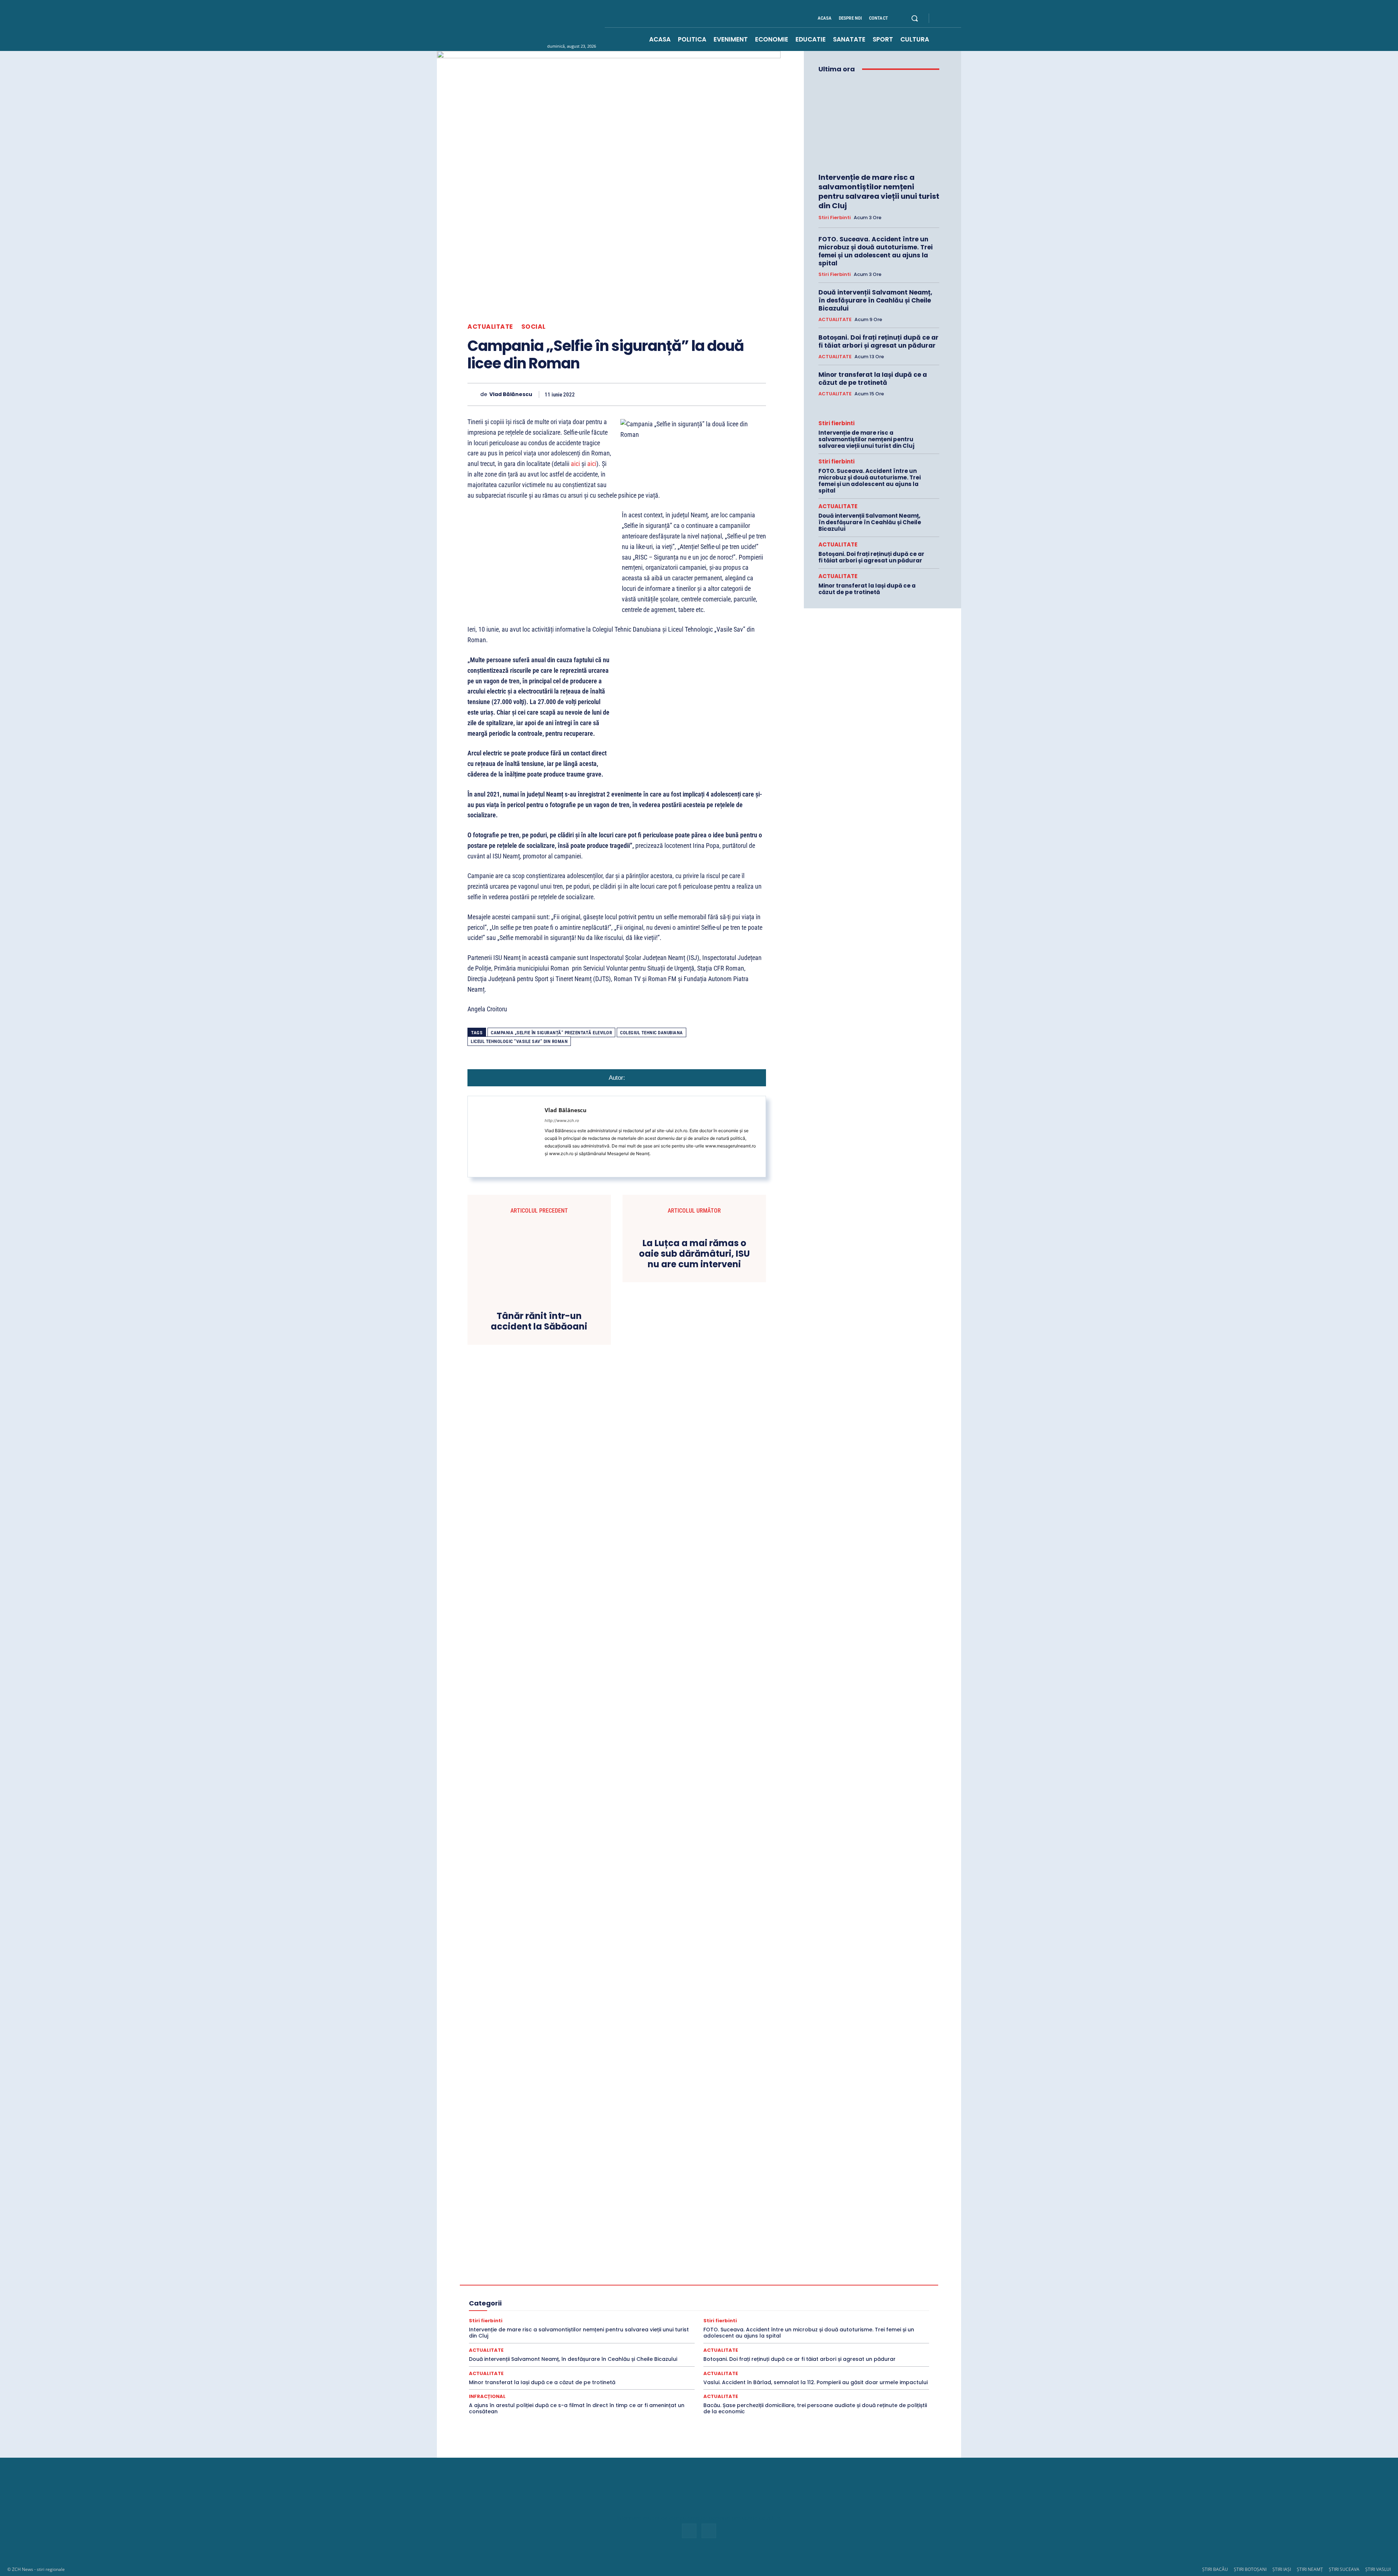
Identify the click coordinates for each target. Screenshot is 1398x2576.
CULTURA (722, 2279)
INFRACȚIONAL (865, 2292)
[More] (758, 394)
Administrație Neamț (852, 2265)
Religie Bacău (527, 2311)
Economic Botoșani (597, 2285)
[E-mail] (708, 394)
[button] (915, 18)
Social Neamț (740, 2318)
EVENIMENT (718, 2292)
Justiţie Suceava (514, 2305)
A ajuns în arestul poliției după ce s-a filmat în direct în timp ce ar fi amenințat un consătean (577, 2408)
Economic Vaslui (775, 2285)
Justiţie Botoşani (840, 2298)
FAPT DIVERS (754, 2292)
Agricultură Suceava (862, 2272)
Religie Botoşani (566, 2311)
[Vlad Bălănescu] (474, 394)
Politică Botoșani (757, 2305)
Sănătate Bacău (787, 2311)
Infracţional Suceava (654, 2298)
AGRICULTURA (631, 2272)
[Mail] (547, 1164)
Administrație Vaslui (546, 2272)
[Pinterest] (657, 394)
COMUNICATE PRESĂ (681, 2279)
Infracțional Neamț (604, 2298)
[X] (641, 394)
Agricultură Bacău (674, 2272)
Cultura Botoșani (797, 2279)
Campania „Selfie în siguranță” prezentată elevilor (551, 1033)
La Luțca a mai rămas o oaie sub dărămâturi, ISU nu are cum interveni (694, 1254)
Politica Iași (796, 2305)
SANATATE (750, 2311)
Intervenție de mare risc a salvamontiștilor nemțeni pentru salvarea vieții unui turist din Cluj (879, 191)
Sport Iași (884, 2324)
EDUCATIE (877, 2285)
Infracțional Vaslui (703, 2298)
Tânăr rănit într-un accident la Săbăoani (539, 1321)
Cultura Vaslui (509, 2285)
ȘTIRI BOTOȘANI (1250, 2569)
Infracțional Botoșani (511, 2298)
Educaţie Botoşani (515, 2292)
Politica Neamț (832, 2305)
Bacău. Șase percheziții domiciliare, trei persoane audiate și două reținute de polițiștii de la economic (815, 2408)
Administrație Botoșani (752, 2265)
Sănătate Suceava (524, 2318)
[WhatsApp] (674, 394)
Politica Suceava (874, 2305)
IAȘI (835, 2292)
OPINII (609, 2305)
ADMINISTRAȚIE (651, 2265)
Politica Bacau (716, 2305)
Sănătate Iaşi (873, 2311)
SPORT (847, 2318)
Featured (786, 2292)
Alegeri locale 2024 (509, 2279)
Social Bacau (631, 2318)
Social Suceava (779, 2318)
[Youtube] (958, 19)
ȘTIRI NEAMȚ (1310, 2569)
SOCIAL (534, 327)
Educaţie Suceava (638, 2292)
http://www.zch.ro (562, 1121)
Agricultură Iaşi (769, 2272)
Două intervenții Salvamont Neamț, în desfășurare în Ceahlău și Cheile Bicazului (875, 300)
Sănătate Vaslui (567, 2318)
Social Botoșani (670, 2318)
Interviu (739, 2298)
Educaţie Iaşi (556, 2292)
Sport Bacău (876, 2318)
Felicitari (813, 2292)
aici (575, 464)
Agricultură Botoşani (723, 2272)
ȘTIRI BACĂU (1215, 2569)
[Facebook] (941, 19)
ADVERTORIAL (591, 2272)
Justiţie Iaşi (878, 2298)
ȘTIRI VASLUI (1378, 2569)
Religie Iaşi (603, 2311)
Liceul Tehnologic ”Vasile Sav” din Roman (519, 1041)
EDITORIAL (846, 2285)
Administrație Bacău (698, 2265)
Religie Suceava (677, 2311)
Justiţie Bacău (799, 2298)
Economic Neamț (682, 2285)
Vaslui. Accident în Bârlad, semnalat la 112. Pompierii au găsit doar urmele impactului (815, 2382)
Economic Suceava (729, 2285)
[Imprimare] (724, 394)
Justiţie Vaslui (554, 2305)
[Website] (558, 1164)
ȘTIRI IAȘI (1282, 2569)
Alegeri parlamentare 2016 (565, 2279)
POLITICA (682, 2305)
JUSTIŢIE (765, 2298)
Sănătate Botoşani (832, 2311)
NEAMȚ (585, 2305)
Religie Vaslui (716, 2311)
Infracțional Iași (559, 2298)
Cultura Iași (835, 2279)
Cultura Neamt (871, 2279)
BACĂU (609, 2279)
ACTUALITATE (490, 327)
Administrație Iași (803, 2265)
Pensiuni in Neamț (643, 2305)
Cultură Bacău (756, 2279)
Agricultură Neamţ (813, 2272)
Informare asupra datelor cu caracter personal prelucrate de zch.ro (699, 2518)
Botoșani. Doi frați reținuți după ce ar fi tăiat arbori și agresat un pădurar (878, 341)
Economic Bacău (550, 2285)
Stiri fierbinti (835, 218)
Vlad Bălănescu (511, 394)
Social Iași (707, 2318)
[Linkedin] (691, 394)
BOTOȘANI (637, 2279)
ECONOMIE (813, 2285)
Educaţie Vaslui (681, 2292)
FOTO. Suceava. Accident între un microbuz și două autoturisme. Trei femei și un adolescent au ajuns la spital (876, 251)
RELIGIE (495, 2311)
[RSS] (949, 19)
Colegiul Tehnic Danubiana (651, 1033)
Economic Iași (641, 2285)
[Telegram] (741, 394)
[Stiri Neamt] (541, 25)
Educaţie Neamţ (594, 2292)
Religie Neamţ (638, 2311)
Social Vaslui (817, 2318)
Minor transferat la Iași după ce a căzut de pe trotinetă (873, 379)
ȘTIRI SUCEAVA (1344, 2569)
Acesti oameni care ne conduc (553, 2265)
